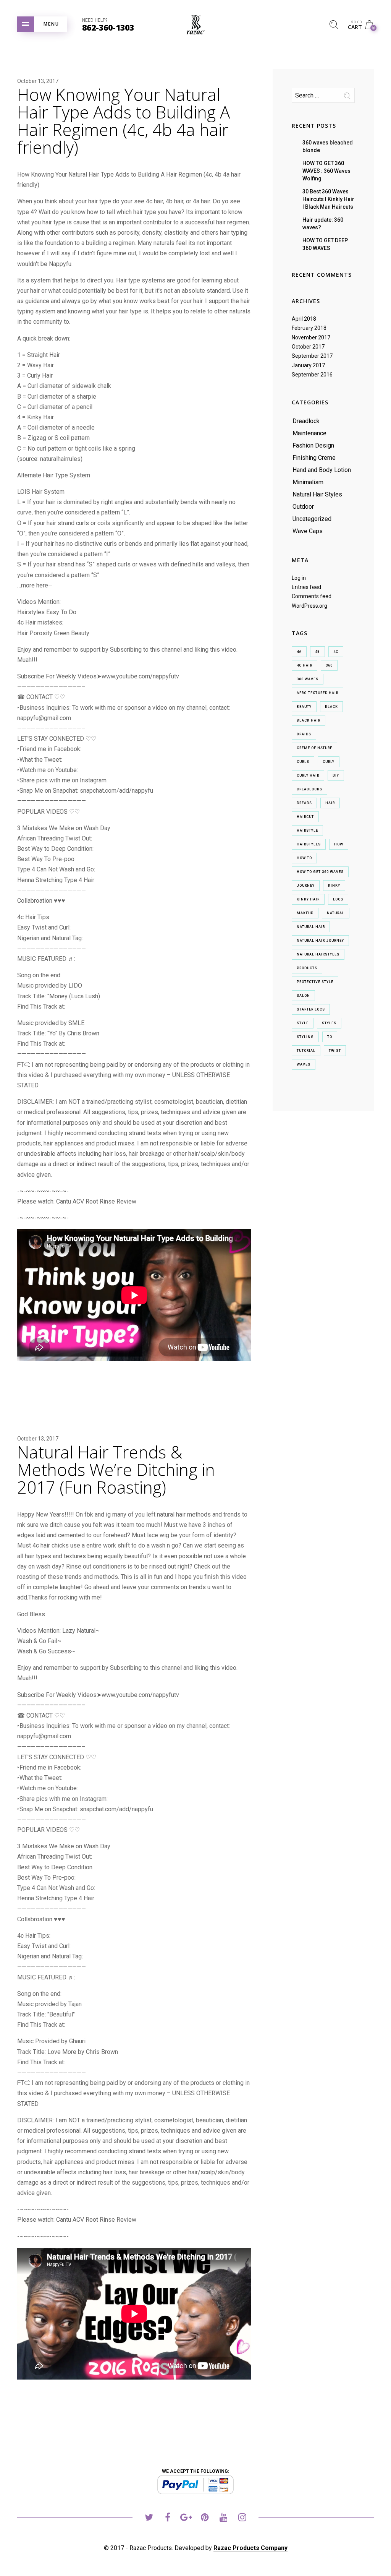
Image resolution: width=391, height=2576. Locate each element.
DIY (336, 775)
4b (317, 652)
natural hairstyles (318, 954)
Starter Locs (311, 1009)
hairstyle (307, 831)
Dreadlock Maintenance (309, 427)
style (303, 1023)
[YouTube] (224, 2518)
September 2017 (312, 356)
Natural (336, 913)
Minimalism (308, 482)
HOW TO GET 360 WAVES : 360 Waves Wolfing (326, 171)
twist (335, 1051)
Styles (329, 1023)
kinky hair (308, 899)
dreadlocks (309, 789)
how (339, 844)
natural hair (311, 927)
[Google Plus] (186, 2518)
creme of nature (314, 748)
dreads (304, 803)
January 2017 (308, 365)
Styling (305, 1037)
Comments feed (312, 596)
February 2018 (309, 328)
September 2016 (312, 375)
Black (331, 707)
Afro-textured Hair (317, 693)
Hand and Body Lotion (322, 470)
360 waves (308, 679)
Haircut (305, 817)
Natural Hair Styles (317, 494)
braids (304, 734)
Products (307, 968)
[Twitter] (149, 2518)
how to (304, 858)
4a (299, 652)
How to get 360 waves (320, 872)
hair (330, 803)
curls (303, 762)
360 (329, 665)
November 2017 (311, 337)
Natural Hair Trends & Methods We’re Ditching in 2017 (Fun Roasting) (116, 1470)
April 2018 (304, 319)
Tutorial (306, 1051)
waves (304, 1064)
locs (338, 899)
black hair (309, 720)
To (330, 1037)
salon (303, 996)
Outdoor (303, 507)
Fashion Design (313, 445)
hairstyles (309, 844)
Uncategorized (312, 519)
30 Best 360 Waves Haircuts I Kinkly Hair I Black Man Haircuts (328, 199)
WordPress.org (309, 606)
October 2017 (308, 347)
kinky (334, 886)
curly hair (308, 775)
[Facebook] (167, 2518)
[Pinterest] (205, 2518)
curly (329, 762)
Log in (299, 578)
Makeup (305, 913)
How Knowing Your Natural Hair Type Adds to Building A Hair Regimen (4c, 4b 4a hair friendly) (124, 121)
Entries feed (306, 587)
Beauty (304, 707)
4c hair (305, 665)
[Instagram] (242, 2518)
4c (336, 652)
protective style (315, 982)
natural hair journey (320, 941)
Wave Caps (308, 531)
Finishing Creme (314, 458)
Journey (306, 886)
